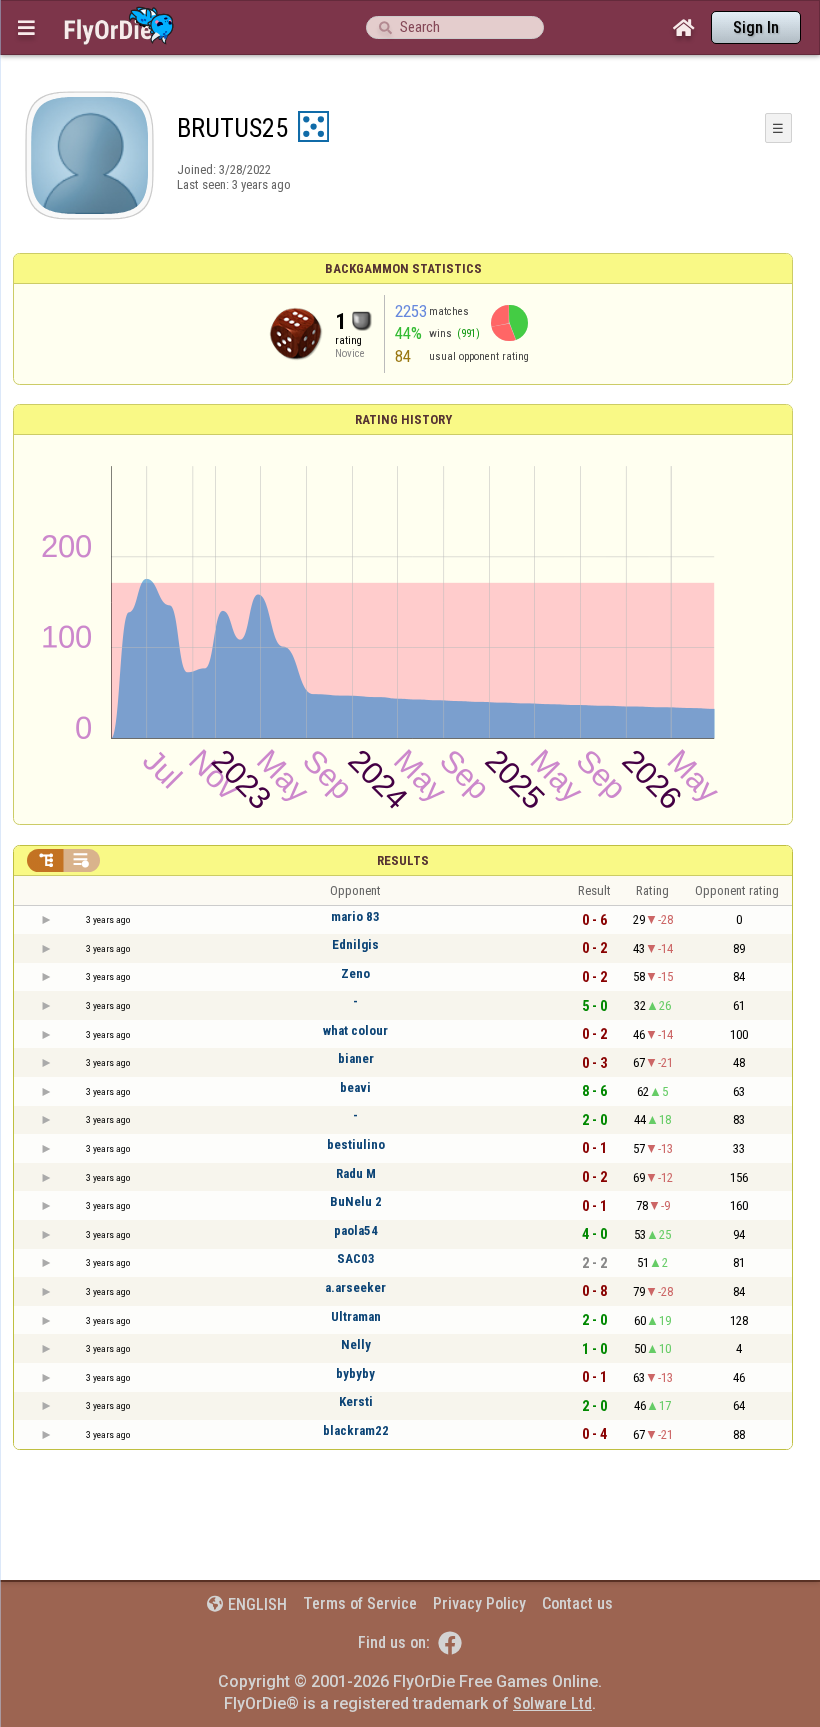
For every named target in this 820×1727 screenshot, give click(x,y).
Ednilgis (355, 944)
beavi (355, 1087)
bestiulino (356, 1144)
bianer (356, 1058)
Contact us (577, 1603)
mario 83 (355, 916)
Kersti (356, 1401)
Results (403, 860)
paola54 (356, 1230)
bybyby (355, 1373)
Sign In (756, 27)
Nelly (356, 1344)
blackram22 (356, 1430)
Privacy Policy (479, 1603)
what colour (355, 1030)
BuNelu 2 (356, 1201)
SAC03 (356, 1258)
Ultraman (356, 1316)
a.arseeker (355, 1287)
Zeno (355, 973)
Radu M (356, 1173)
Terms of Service (360, 1603)
